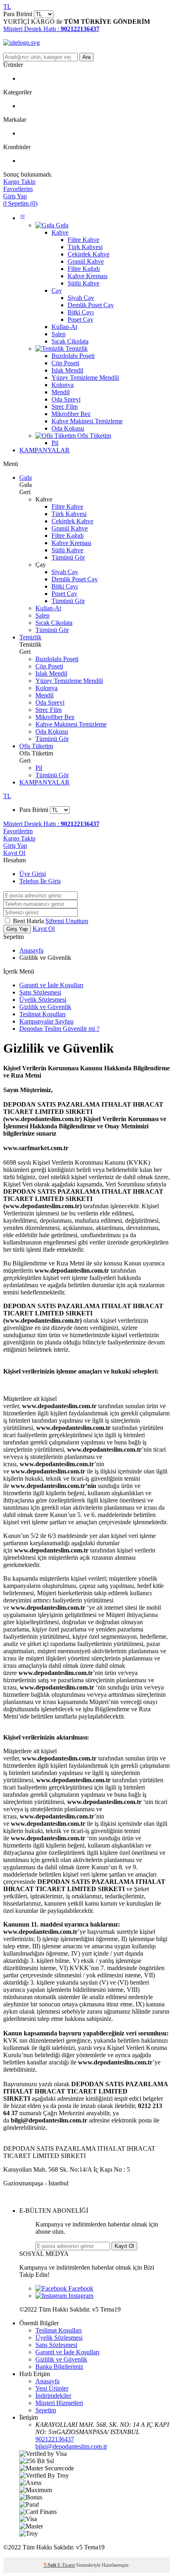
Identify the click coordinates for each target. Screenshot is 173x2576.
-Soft (50, 2565)
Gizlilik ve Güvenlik (45, 1007)
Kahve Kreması (71, 543)
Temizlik (30, 637)
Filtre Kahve (67, 507)
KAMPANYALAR (44, 450)
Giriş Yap (15, 846)
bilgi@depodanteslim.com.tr (71, 2446)
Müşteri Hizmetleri (59, 2403)
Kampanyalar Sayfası (46, 1021)
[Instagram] (64, 2296)
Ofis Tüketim (36, 746)
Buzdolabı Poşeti (57, 659)
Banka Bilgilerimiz (59, 2367)
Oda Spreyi (50, 702)
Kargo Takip (19, 838)
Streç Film (48, 710)
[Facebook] (64, 2288)
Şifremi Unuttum (67, 921)
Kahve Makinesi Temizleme (71, 724)
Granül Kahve (70, 528)
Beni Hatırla (29, 921)
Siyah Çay (65, 572)
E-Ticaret (66, 2565)
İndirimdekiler (53, 2396)
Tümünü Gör (68, 557)
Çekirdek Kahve (72, 521)
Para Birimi (18, 14)
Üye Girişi (33, 874)
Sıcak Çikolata (54, 623)
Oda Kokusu (52, 731)
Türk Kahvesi (69, 514)
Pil (39, 768)
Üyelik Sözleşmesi (43, 1000)
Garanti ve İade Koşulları (51, 985)
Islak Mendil (51, 673)
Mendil (44, 695)
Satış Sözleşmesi (40, 992)
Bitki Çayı (65, 586)
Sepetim (46, 2410)
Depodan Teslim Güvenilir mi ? (59, 1029)
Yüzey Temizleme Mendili (69, 681)
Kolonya (46, 688)
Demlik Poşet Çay (75, 579)
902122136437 (55, 2439)
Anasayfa (31, 950)
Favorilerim (18, 831)
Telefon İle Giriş (40, 881)
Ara (86, 57)
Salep (42, 615)
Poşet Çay (64, 594)
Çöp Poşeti (49, 666)
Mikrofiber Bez (55, 717)
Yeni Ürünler (52, 2388)
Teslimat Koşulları (42, 1014)
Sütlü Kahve (67, 550)
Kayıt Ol (14, 853)
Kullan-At (48, 608)
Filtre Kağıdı (68, 536)
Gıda (26, 478)
